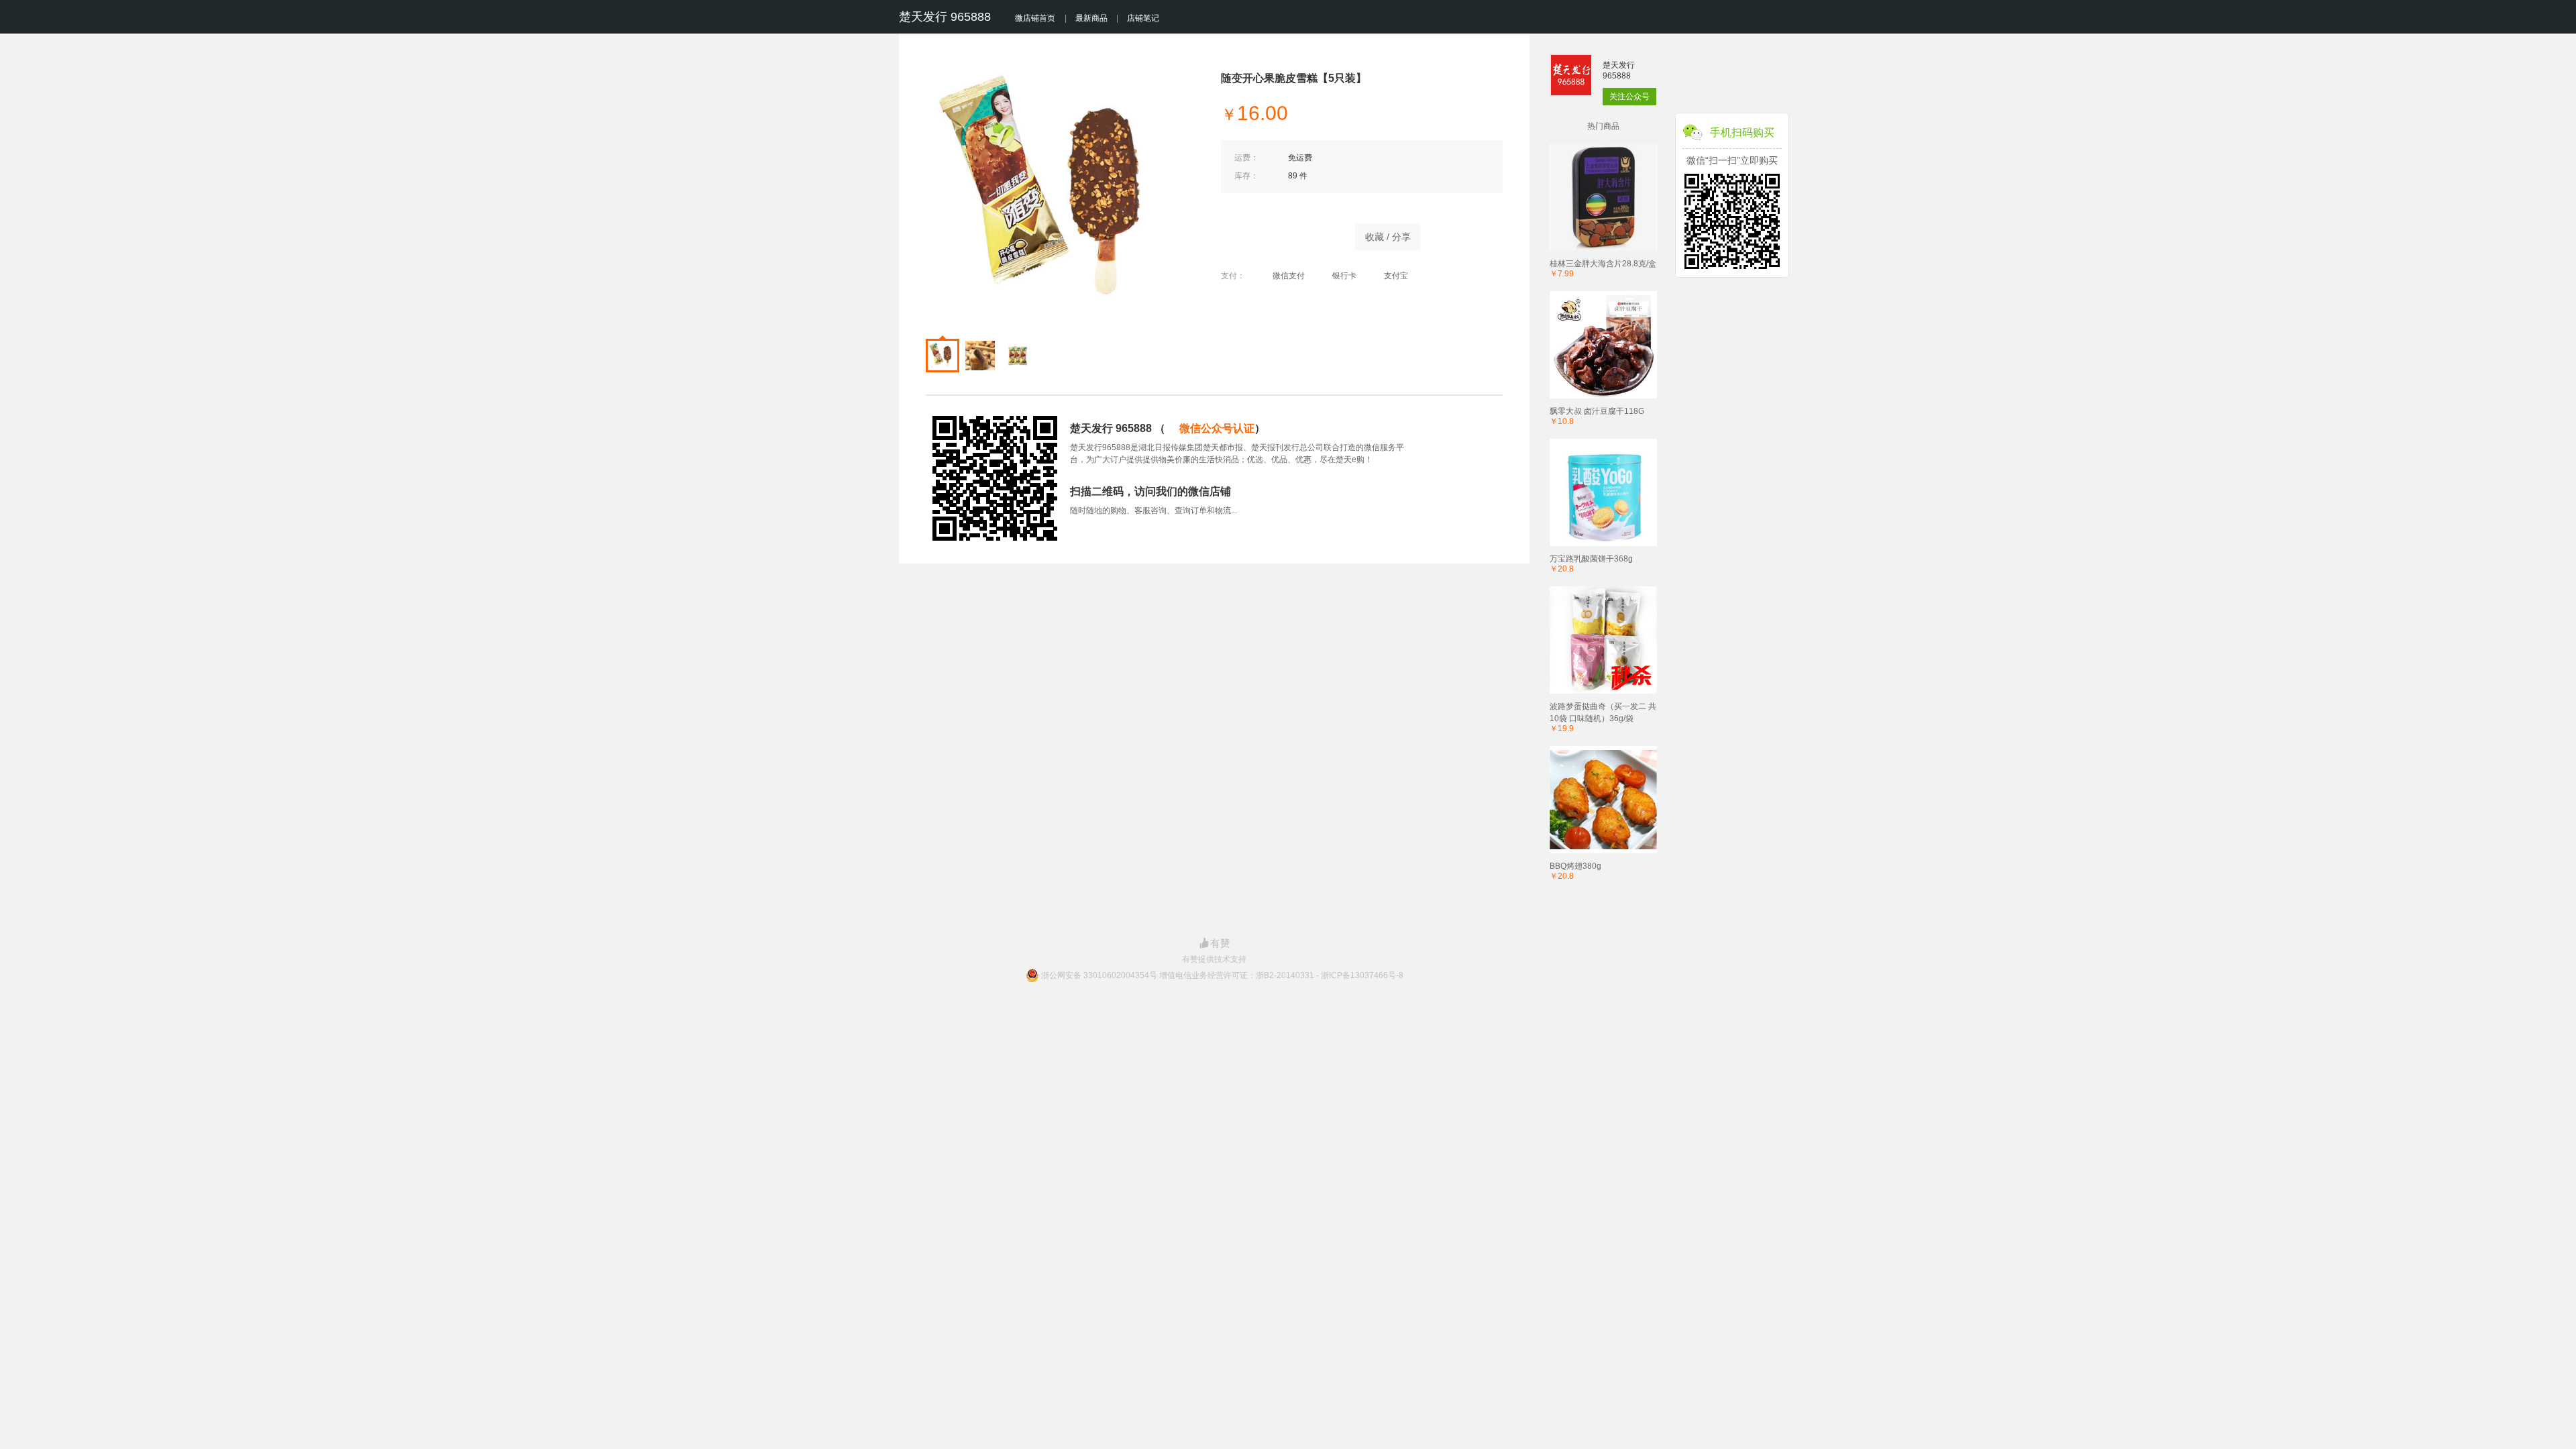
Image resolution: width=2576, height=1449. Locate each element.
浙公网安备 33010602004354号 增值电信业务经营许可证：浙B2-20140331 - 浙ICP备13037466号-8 (1222, 975)
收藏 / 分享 (1388, 237)
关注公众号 (1629, 97)
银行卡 (1344, 276)
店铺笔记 (1143, 18)
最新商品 (1091, 18)
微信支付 (1289, 276)
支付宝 (1396, 276)
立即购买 (1281, 233)
